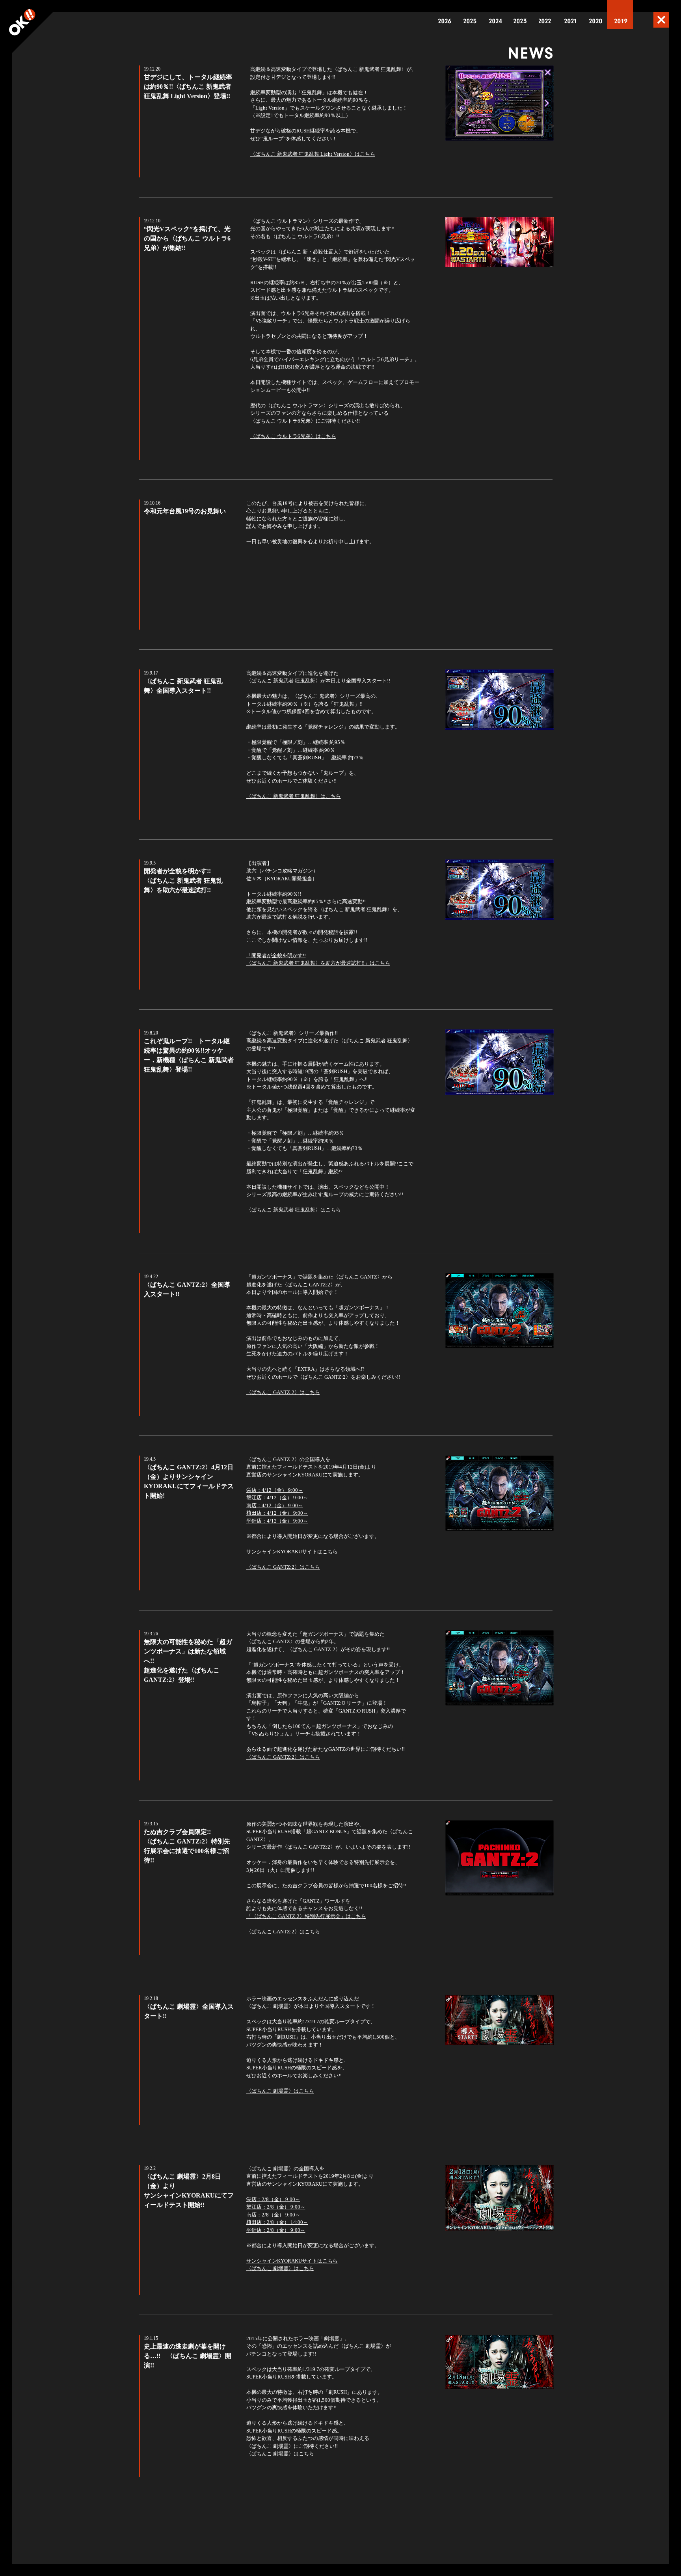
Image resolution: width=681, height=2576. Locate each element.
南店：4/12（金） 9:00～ (275, 1505)
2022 (545, 21)
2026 (445, 21)
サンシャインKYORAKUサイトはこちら (292, 1552)
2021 (571, 21)
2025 (470, 21)
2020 (596, 21)
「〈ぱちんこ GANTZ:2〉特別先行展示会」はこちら (306, 1916)
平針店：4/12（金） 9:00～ (277, 1521)
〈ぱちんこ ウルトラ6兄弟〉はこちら (293, 436)
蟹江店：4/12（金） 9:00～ (277, 1498)
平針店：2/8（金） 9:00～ (276, 2230)
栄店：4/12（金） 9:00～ (275, 1490)
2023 (520, 21)
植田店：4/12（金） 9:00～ (277, 1513)
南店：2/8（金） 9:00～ (273, 2215)
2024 (495, 21)
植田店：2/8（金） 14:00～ (277, 2222)
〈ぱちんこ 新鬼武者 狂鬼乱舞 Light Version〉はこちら (313, 154)
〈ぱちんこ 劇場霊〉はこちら (280, 2091)
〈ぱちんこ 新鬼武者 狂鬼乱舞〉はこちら (294, 796)
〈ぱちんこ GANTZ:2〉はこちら (283, 1392)
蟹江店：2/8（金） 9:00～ (276, 2207)
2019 (621, 21)
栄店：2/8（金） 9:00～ (273, 2199)
